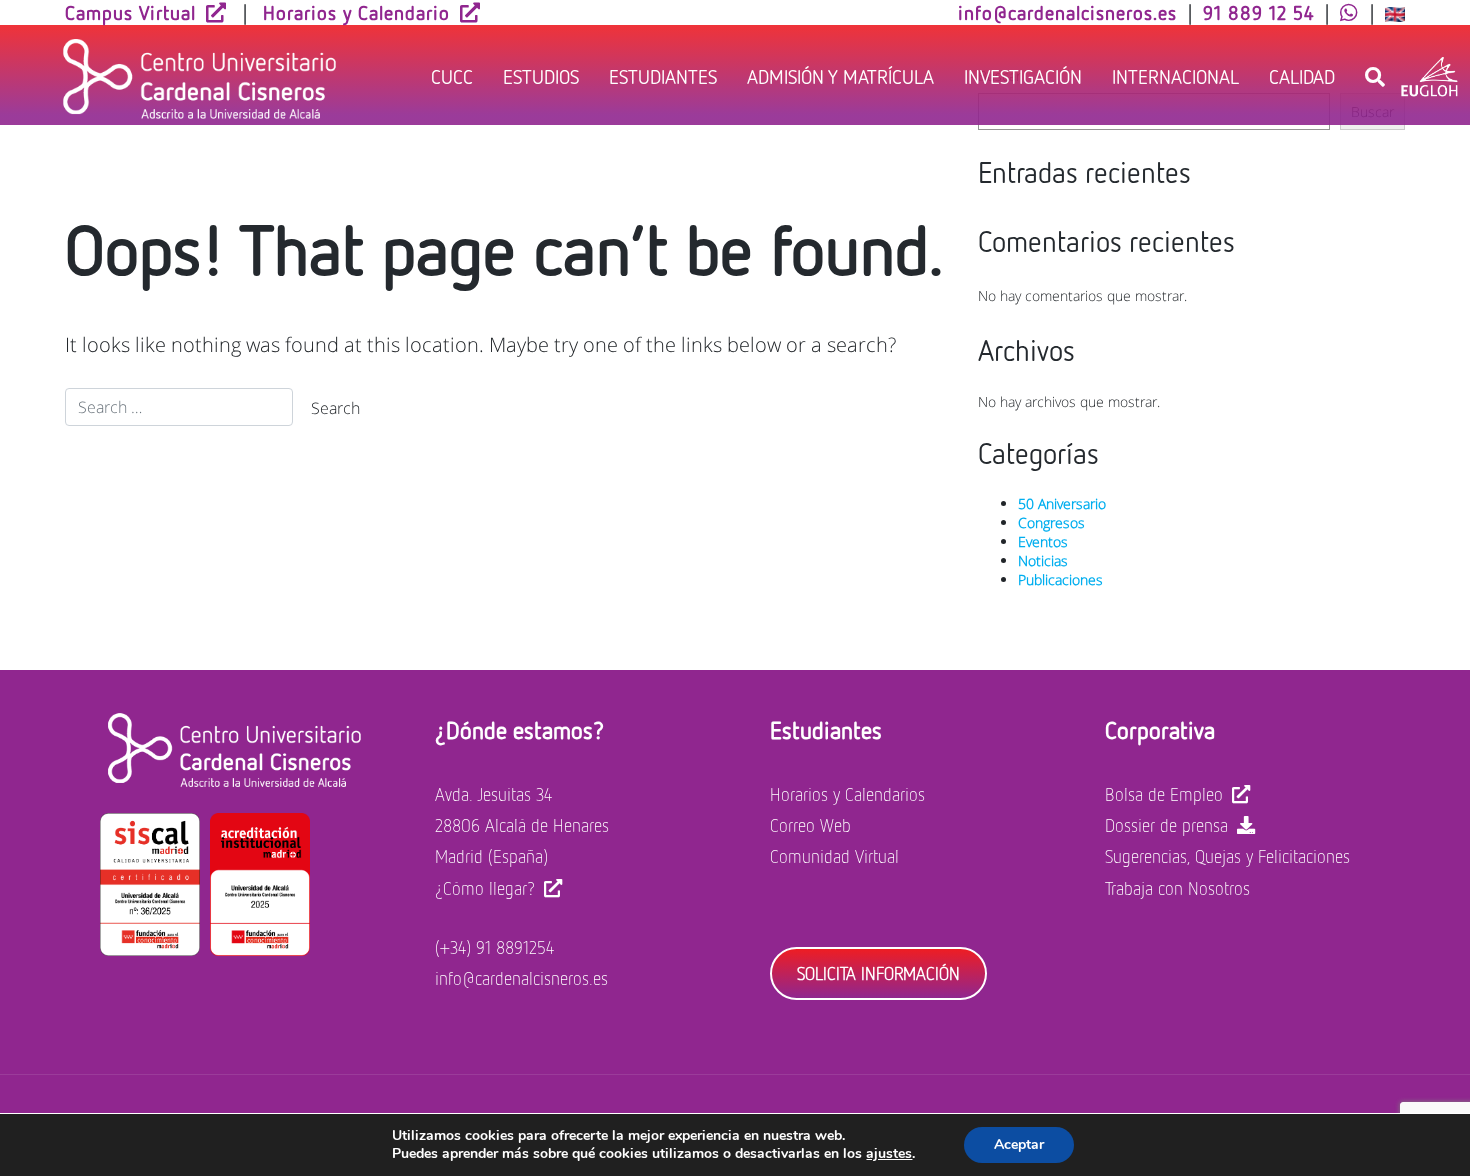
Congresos (1051, 522)
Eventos (1043, 541)
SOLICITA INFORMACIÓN (878, 973)
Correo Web (810, 825)
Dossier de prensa (1166, 825)
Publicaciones (1060, 579)
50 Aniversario (1062, 503)
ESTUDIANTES (663, 76)
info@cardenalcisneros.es (521, 978)
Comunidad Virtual (834, 856)
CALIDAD (1302, 76)
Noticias (1043, 560)
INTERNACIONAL (1175, 76)
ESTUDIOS (541, 76)
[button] (1349, 12)
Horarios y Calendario (356, 12)
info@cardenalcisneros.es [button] (1067, 12)
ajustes (889, 1154)
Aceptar (1019, 1144)
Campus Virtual (130, 12)
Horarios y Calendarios (847, 794)
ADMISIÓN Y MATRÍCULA (840, 76)
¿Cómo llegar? (485, 888)
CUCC (452, 76)
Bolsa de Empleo (1164, 794)
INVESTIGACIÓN (1023, 76)
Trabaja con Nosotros (1177, 888)
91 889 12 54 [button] (1258, 12)
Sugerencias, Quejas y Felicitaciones (1227, 856)
